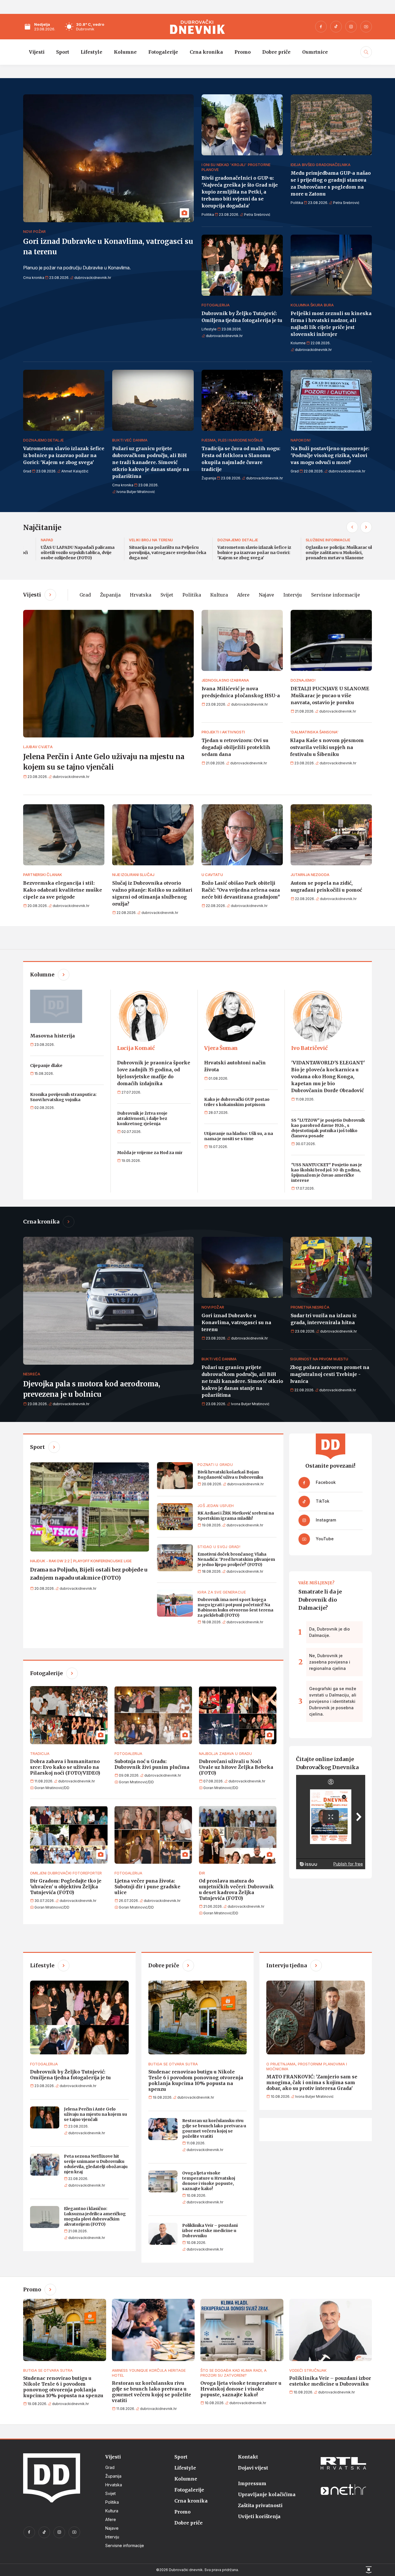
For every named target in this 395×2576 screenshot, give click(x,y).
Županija (110, 595)
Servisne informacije (336, 595)
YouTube (324, 1539)
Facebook (325, 1482)
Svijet (167, 595)
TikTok (322, 1501)
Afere (243, 595)
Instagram (325, 1520)
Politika (192, 595)
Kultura (219, 595)
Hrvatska (141, 595)
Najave (266, 595)
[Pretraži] (365, 58)
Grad (85, 595)
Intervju (293, 595)
